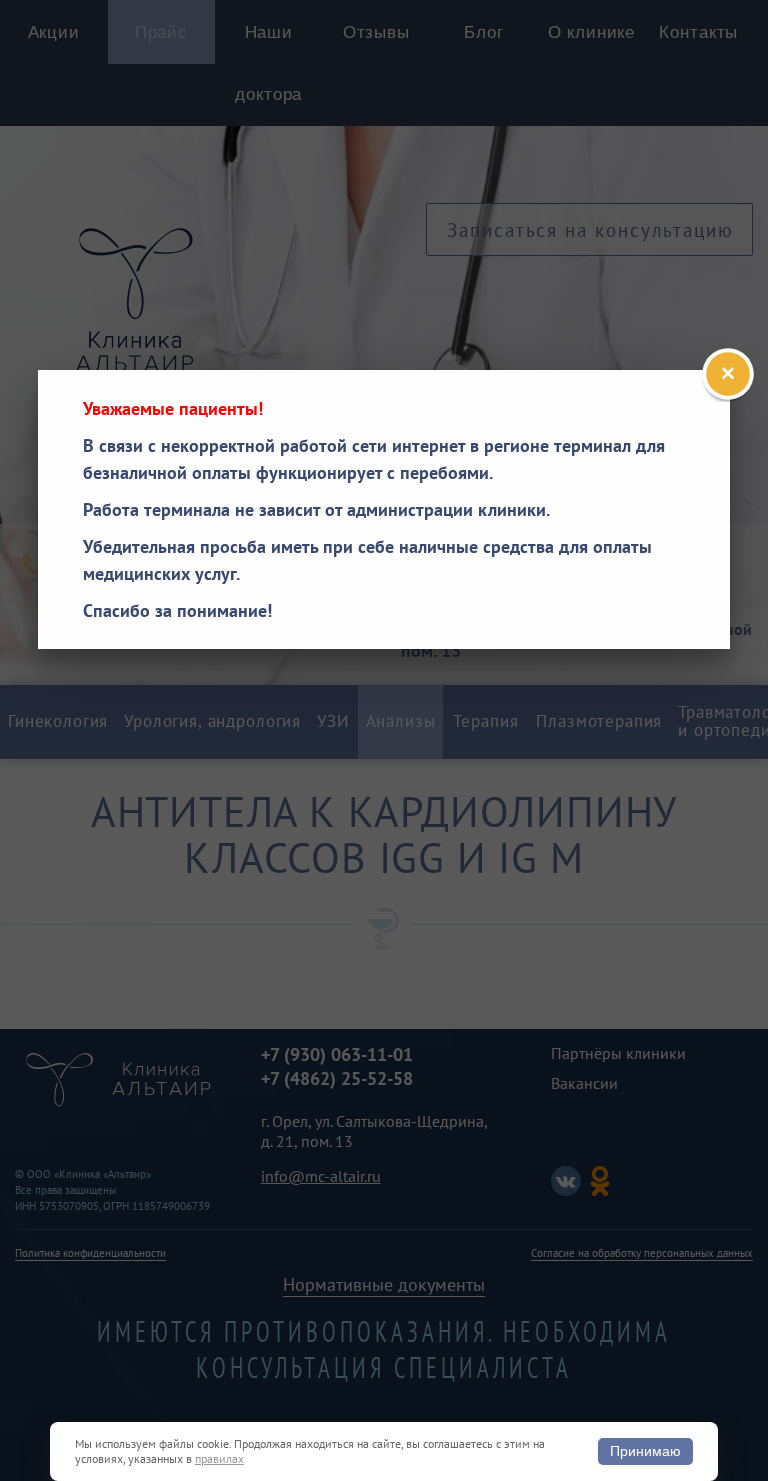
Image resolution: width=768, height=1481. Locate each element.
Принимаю (645, 1451)
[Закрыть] (728, 374)
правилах (219, 1458)
